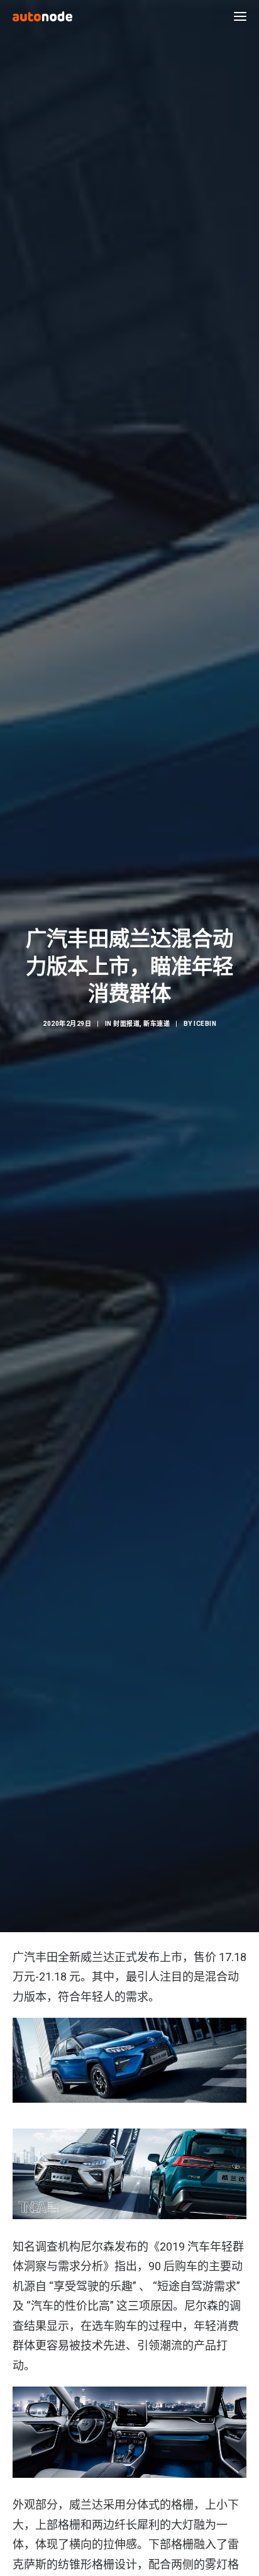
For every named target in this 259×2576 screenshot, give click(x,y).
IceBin (205, 1024)
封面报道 (126, 1024)
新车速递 (157, 1024)
